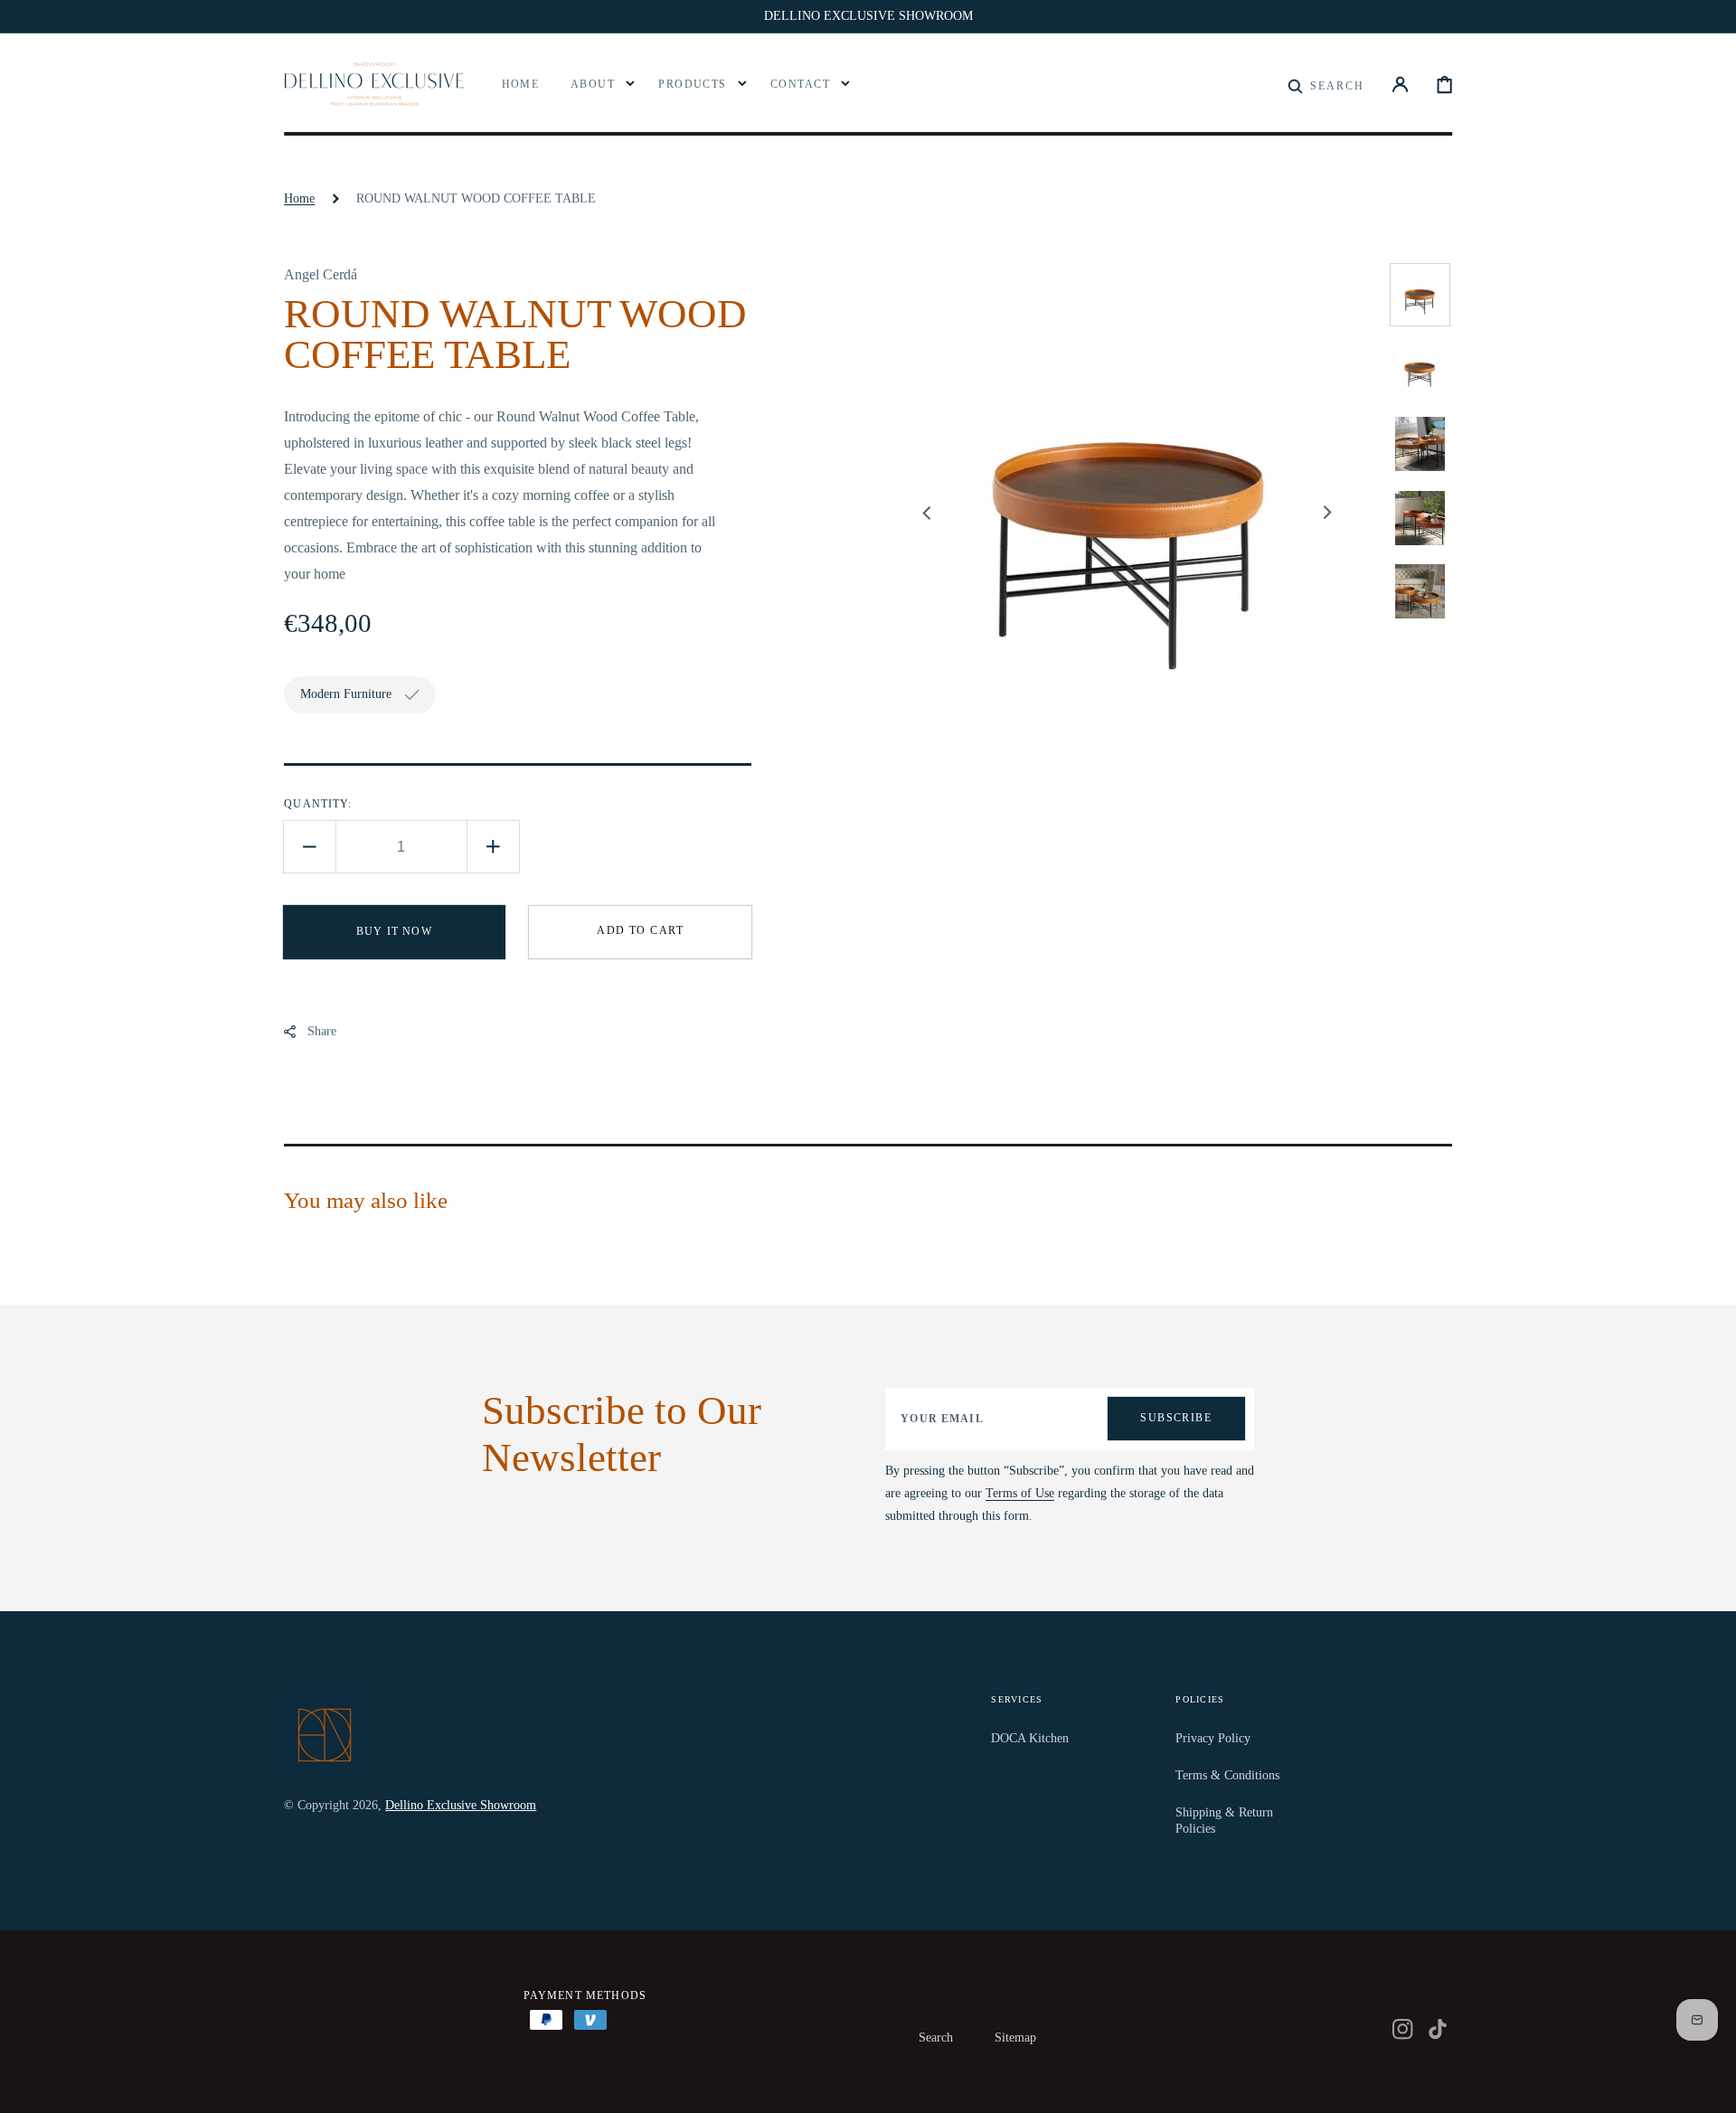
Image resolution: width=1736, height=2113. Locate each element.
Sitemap (1015, 2038)
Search (936, 2038)
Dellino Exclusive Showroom (461, 1805)
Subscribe (1176, 1418)
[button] (1326, 85)
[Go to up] (1709, 2086)
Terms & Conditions (1227, 1775)
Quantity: (318, 804)
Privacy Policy (1213, 1738)
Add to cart (640, 930)
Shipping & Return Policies (1224, 1821)
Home (299, 198)
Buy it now (394, 931)
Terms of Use (1020, 1493)
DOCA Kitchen (1030, 1738)
